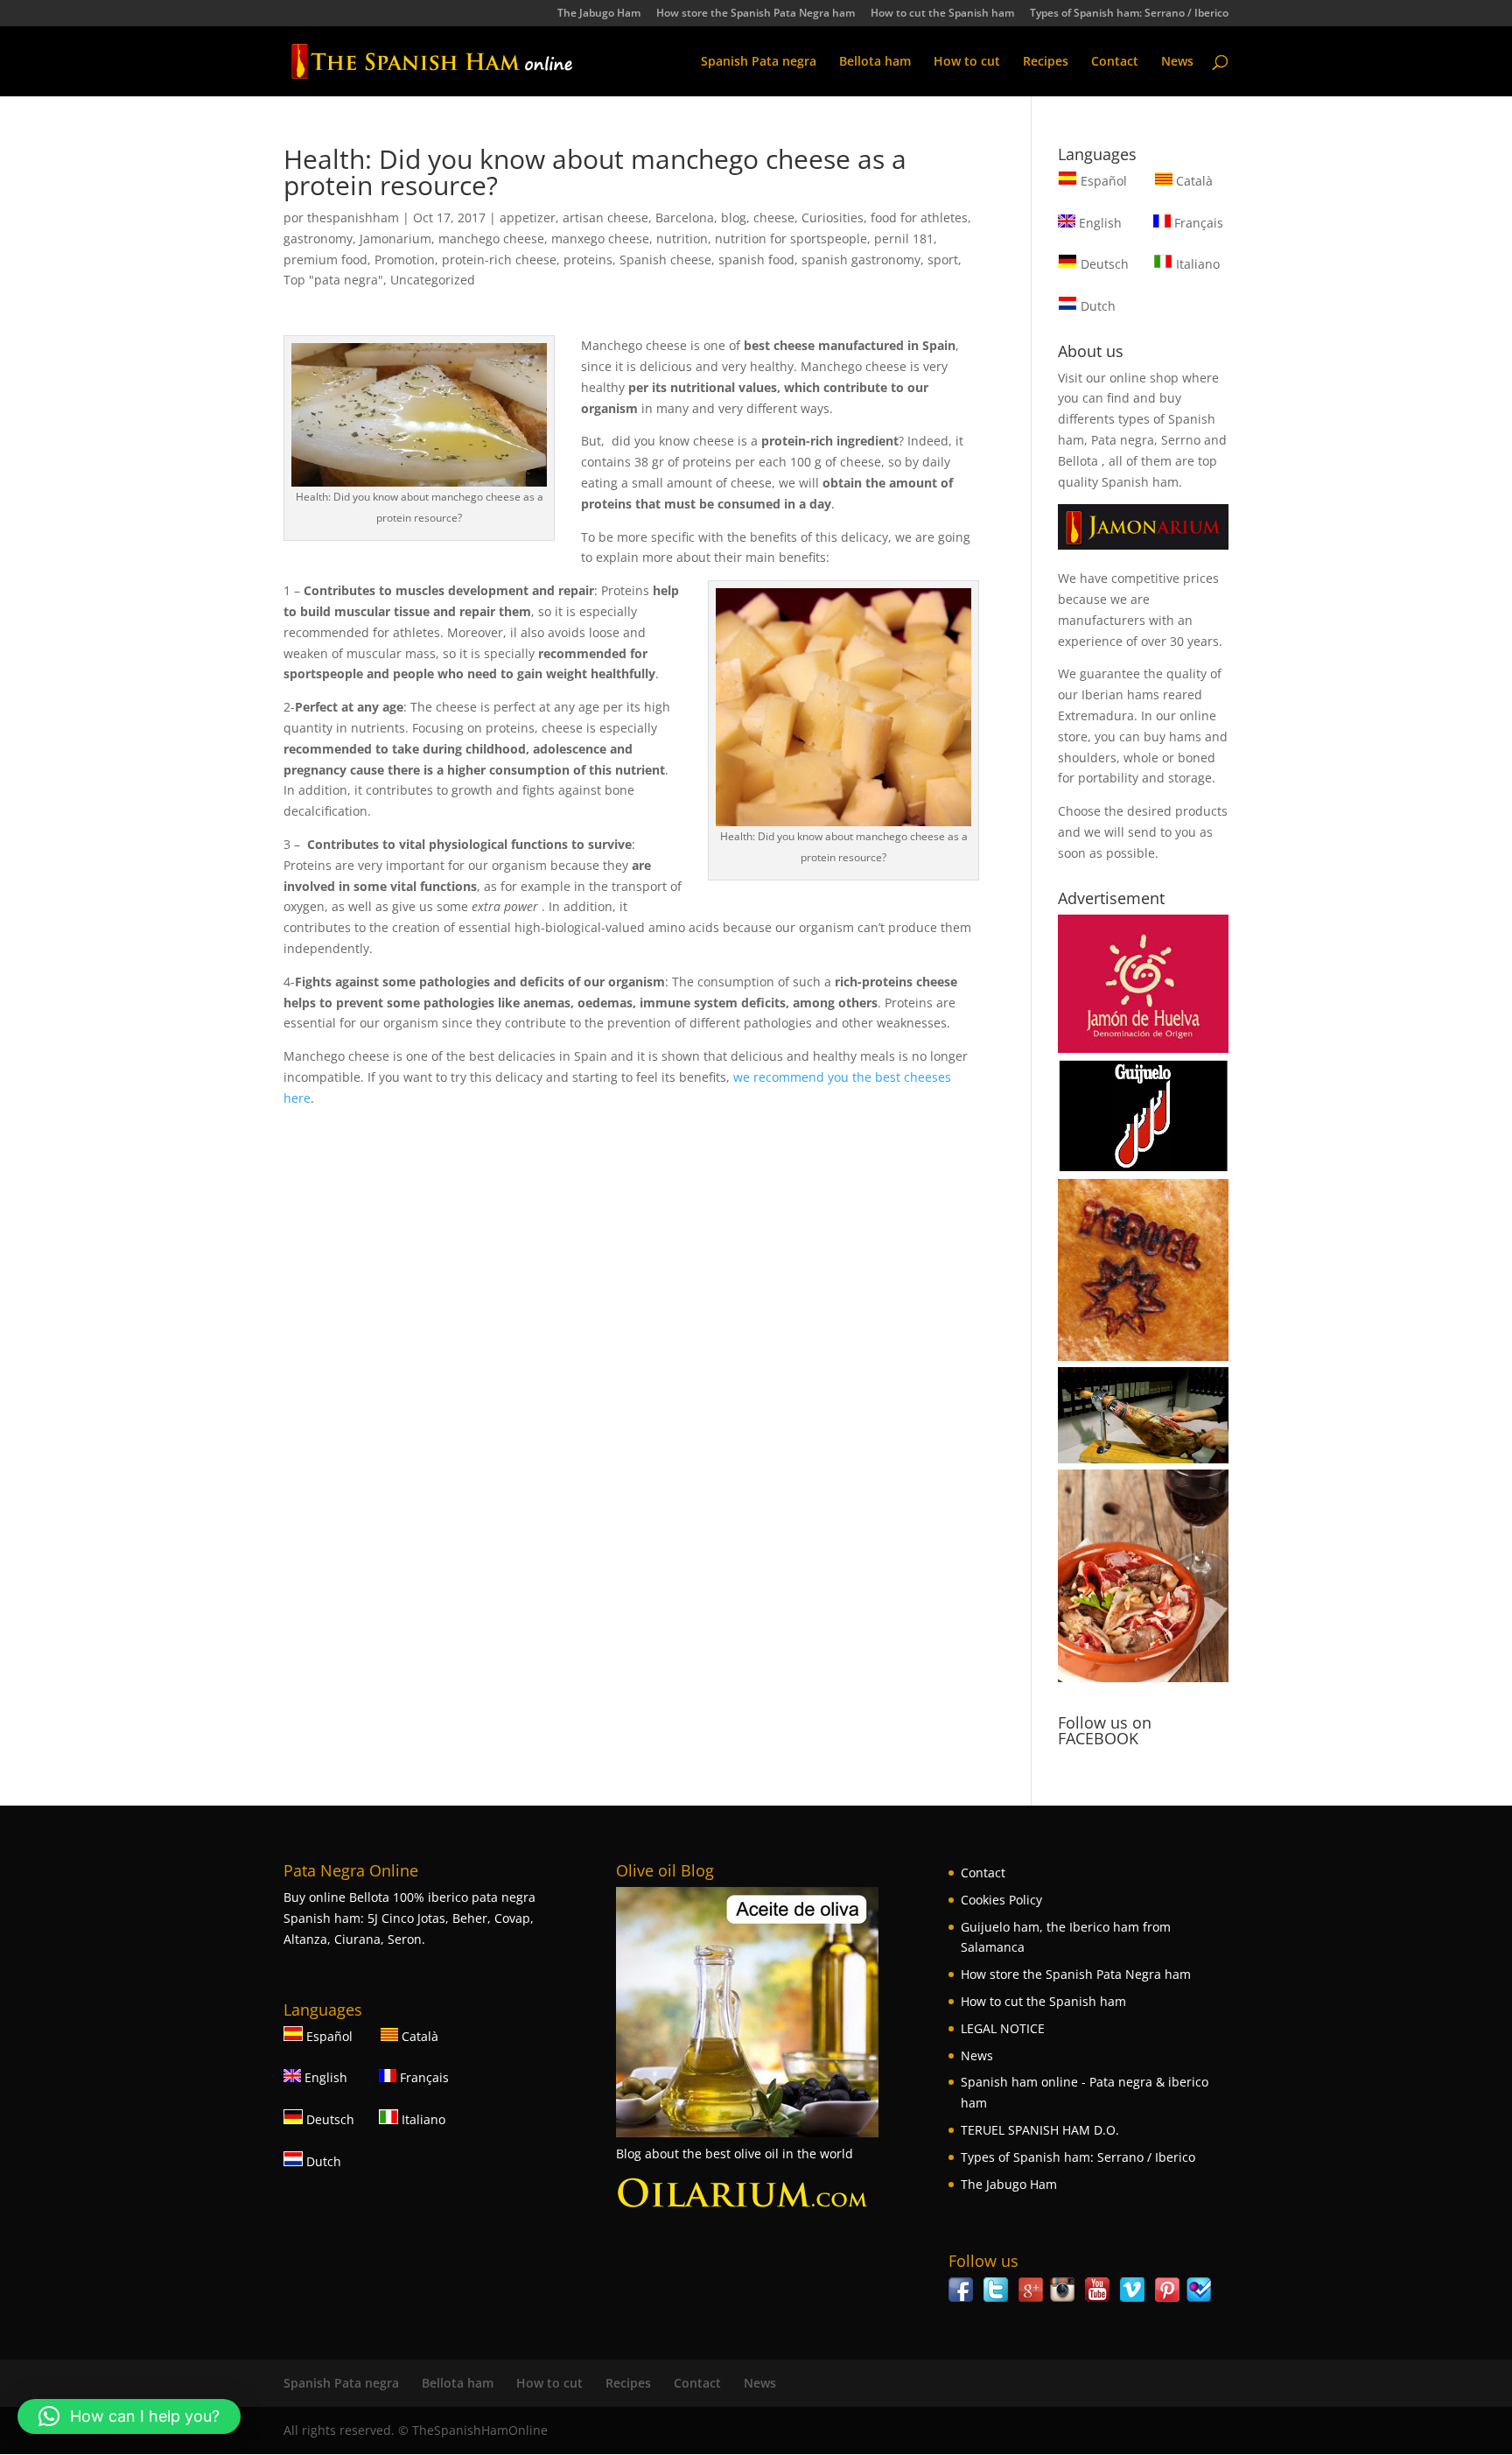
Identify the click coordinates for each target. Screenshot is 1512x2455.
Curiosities (833, 217)
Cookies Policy (1001, 1900)
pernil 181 (904, 238)
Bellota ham (875, 62)
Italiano (1196, 264)
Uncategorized (433, 280)
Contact (1115, 62)
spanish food (756, 260)
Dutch (1096, 306)
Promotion (405, 260)
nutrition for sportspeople (791, 238)
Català (1193, 181)
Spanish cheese (665, 260)
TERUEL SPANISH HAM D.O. (1040, 2130)
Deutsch (1103, 264)
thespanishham (353, 217)
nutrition (682, 238)
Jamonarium (395, 238)
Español (1104, 181)
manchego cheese (491, 238)
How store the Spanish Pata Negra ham (756, 14)
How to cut (967, 62)
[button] (129, 2416)
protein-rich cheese (499, 260)
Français (1197, 223)
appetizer (528, 217)
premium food (325, 260)
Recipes (1046, 62)
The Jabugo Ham (599, 14)
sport (943, 260)
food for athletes (919, 217)
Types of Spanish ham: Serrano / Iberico (1129, 14)
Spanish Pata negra (759, 62)
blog (734, 217)
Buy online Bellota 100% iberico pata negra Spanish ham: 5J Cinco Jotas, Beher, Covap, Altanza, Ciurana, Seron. (409, 1918)
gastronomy (318, 238)
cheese (774, 217)
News (1177, 62)
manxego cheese (600, 238)
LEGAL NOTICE (1003, 2028)
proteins (588, 260)
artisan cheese (605, 217)
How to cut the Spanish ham (942, 14)
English (1099, 223)
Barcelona (685, 217)
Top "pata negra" (333, 280)
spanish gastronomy (861, 260)
